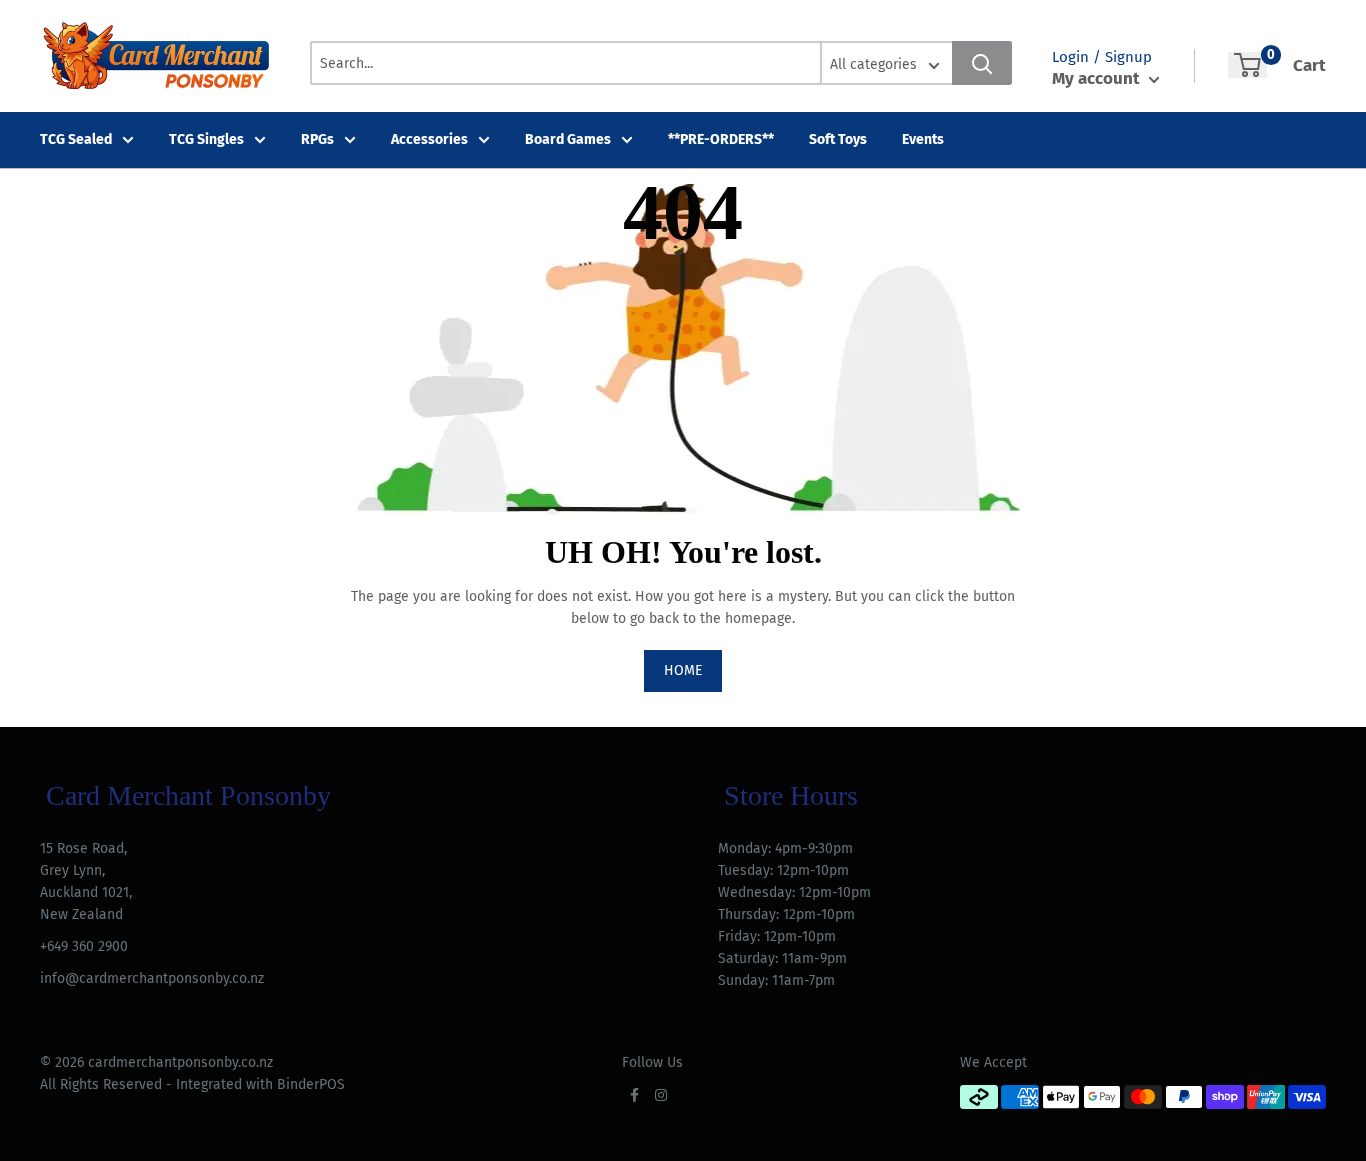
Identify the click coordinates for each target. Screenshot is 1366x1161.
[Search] (982, 63)
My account (1098, 78)
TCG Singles (206, 139)
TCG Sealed (76, 139)
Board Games (568, 139)
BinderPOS (311, 1084)
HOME (683, 670)
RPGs (317, 139)
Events (923, 139)
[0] (1247, 65)
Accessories (429, 139)
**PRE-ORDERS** (721, 139)
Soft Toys (838, 139)
